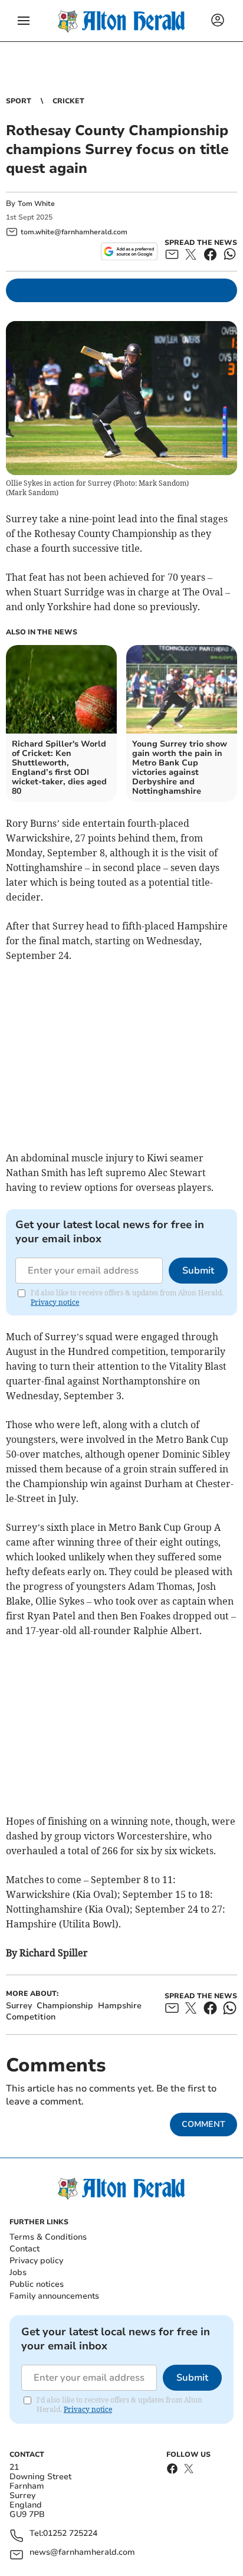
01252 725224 (70, 2534)
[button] (24, 21)
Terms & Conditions (48, 2237)
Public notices (37, 2284)
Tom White (36, 204)
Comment (203, 2124)
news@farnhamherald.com (82, 2553)
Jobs (18, 2272)
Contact (24, 2249)
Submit (198, 1271)
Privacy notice (55, 1302)
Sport (19, 101)
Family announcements (54, 2296)
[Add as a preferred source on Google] (129, 251)
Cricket (68, 101)
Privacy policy (36, 2261)
